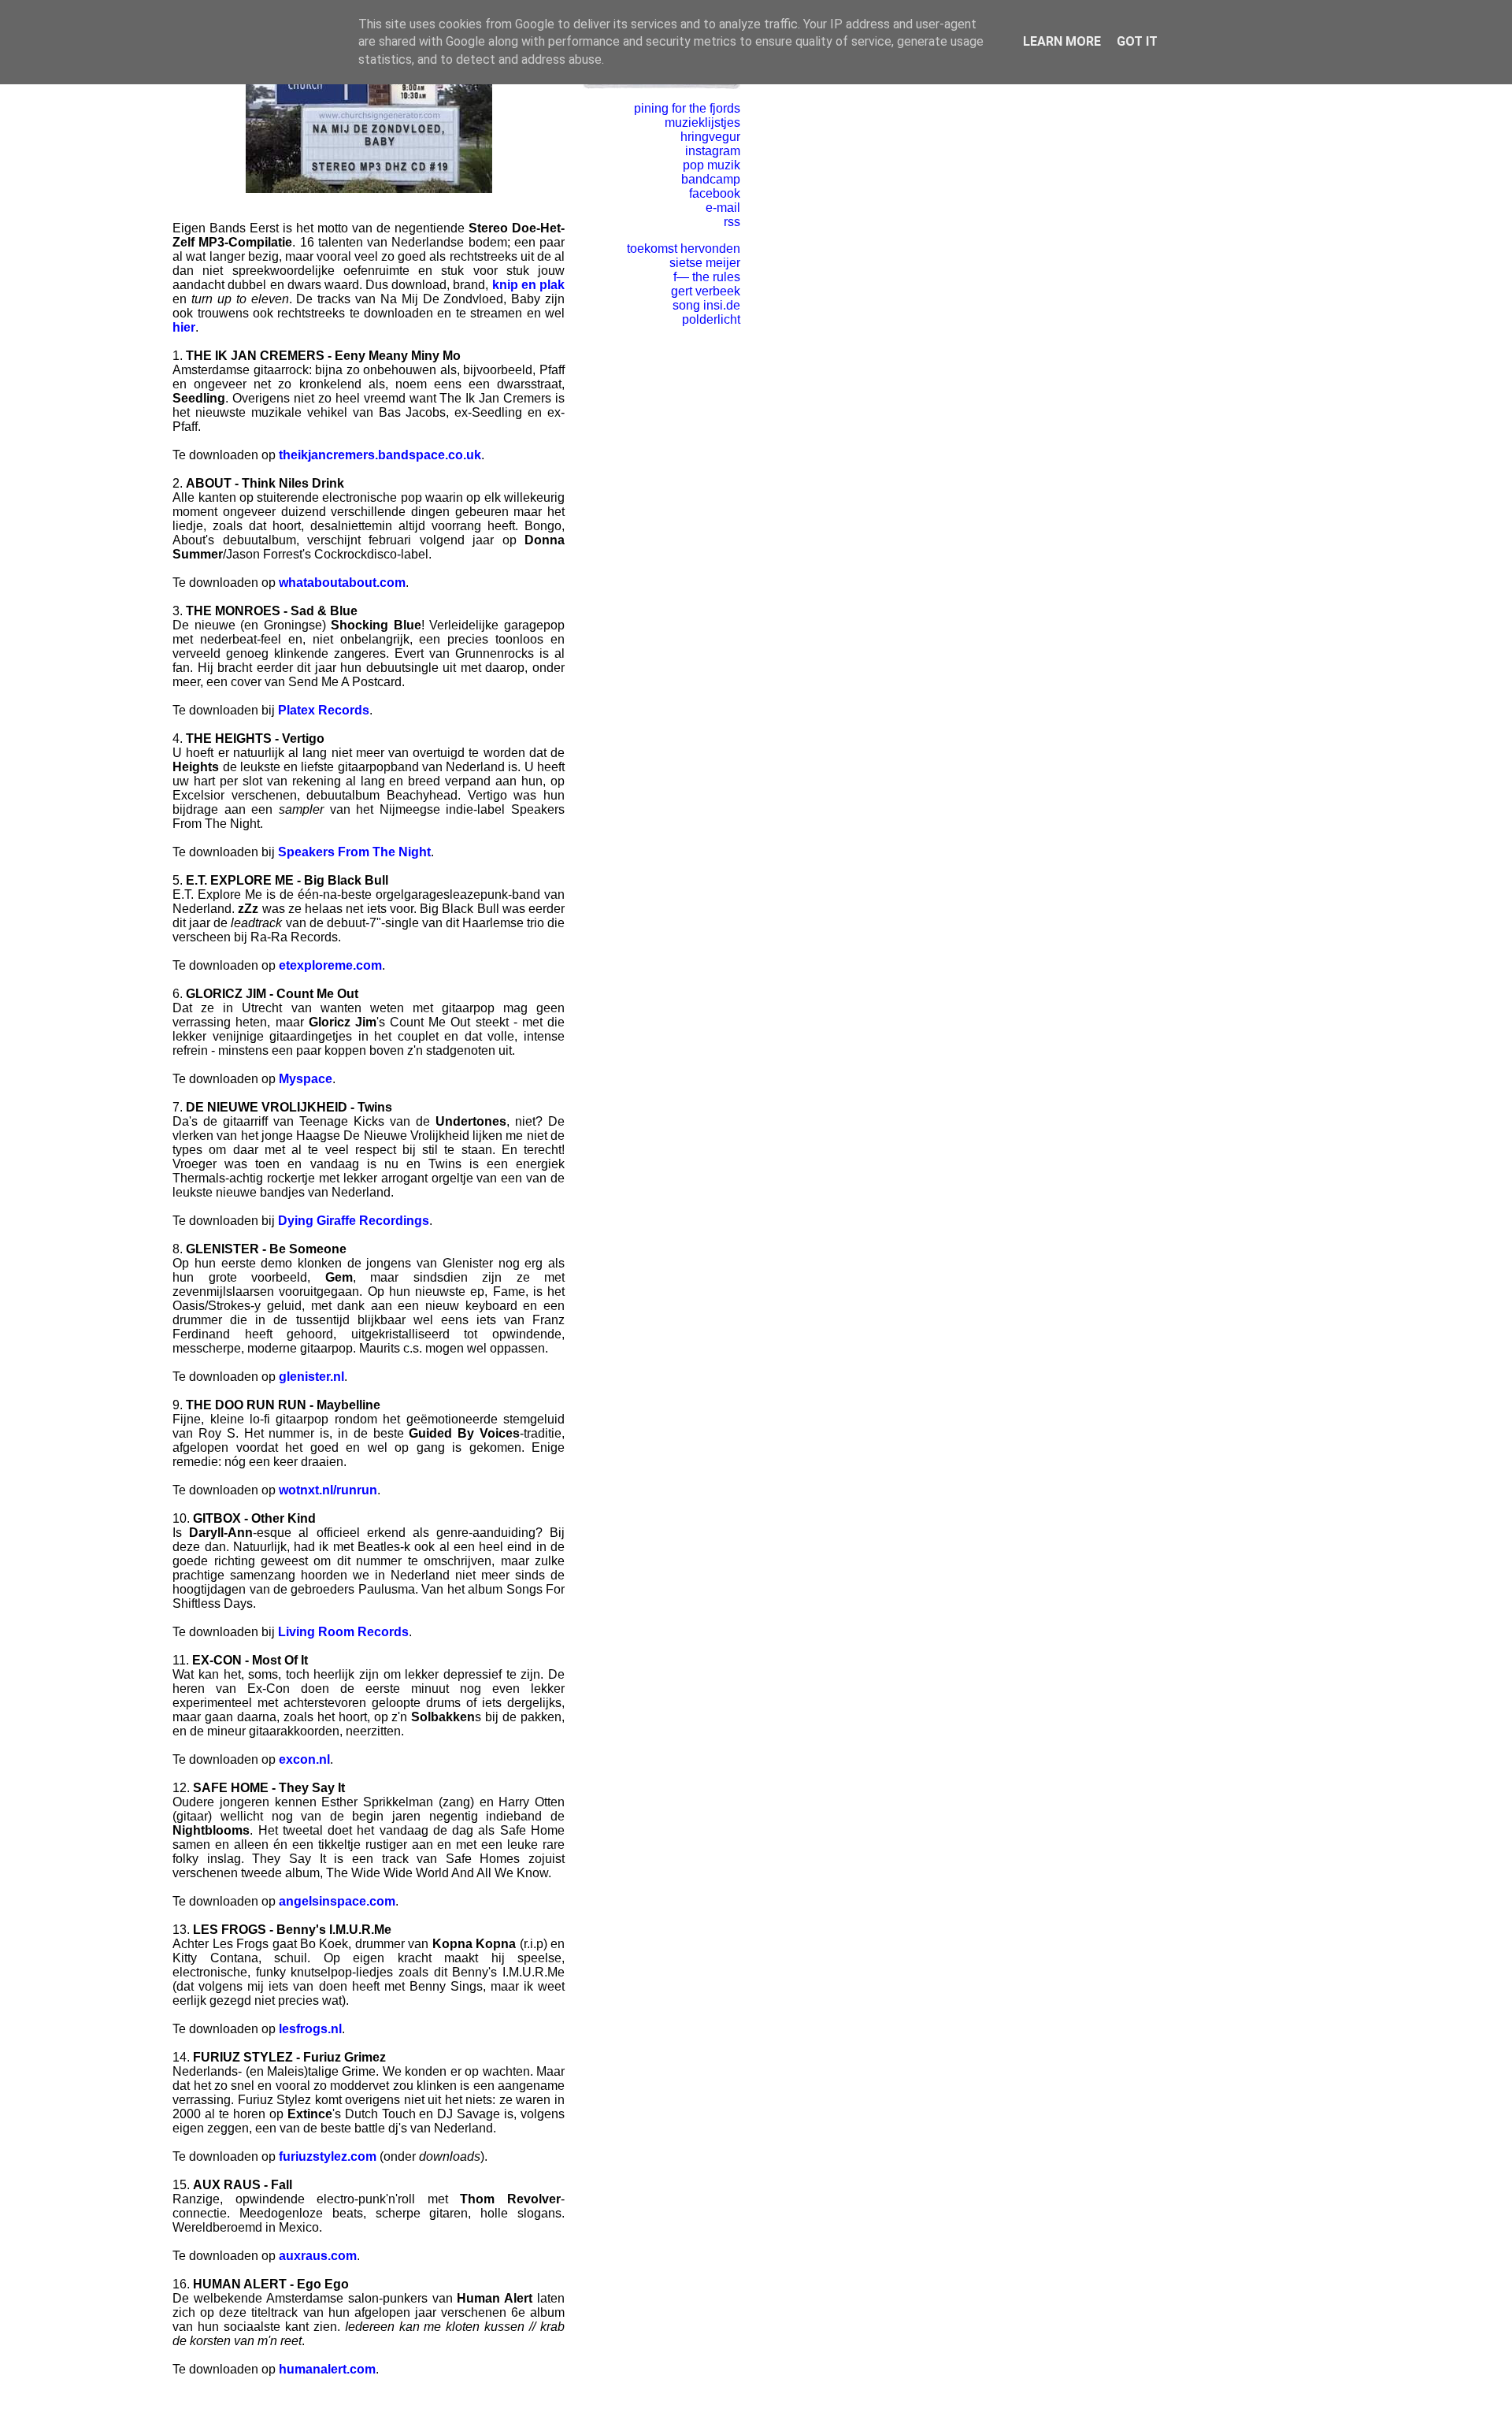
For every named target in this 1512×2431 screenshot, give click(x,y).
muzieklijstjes (702, 122)
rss (732, 222)
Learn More (1062, 41)
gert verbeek (706, 291)
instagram (713, 151)
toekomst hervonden (684, 249)
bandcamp (711, 179)
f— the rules (707, 277)
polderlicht (711, 319)
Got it (1137, 41)
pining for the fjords (687, 108)
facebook (715, 193)
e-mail (723, 208)
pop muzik (712, 165)
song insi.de (706, 305)
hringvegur (710, 137)
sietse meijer (705, 263)
